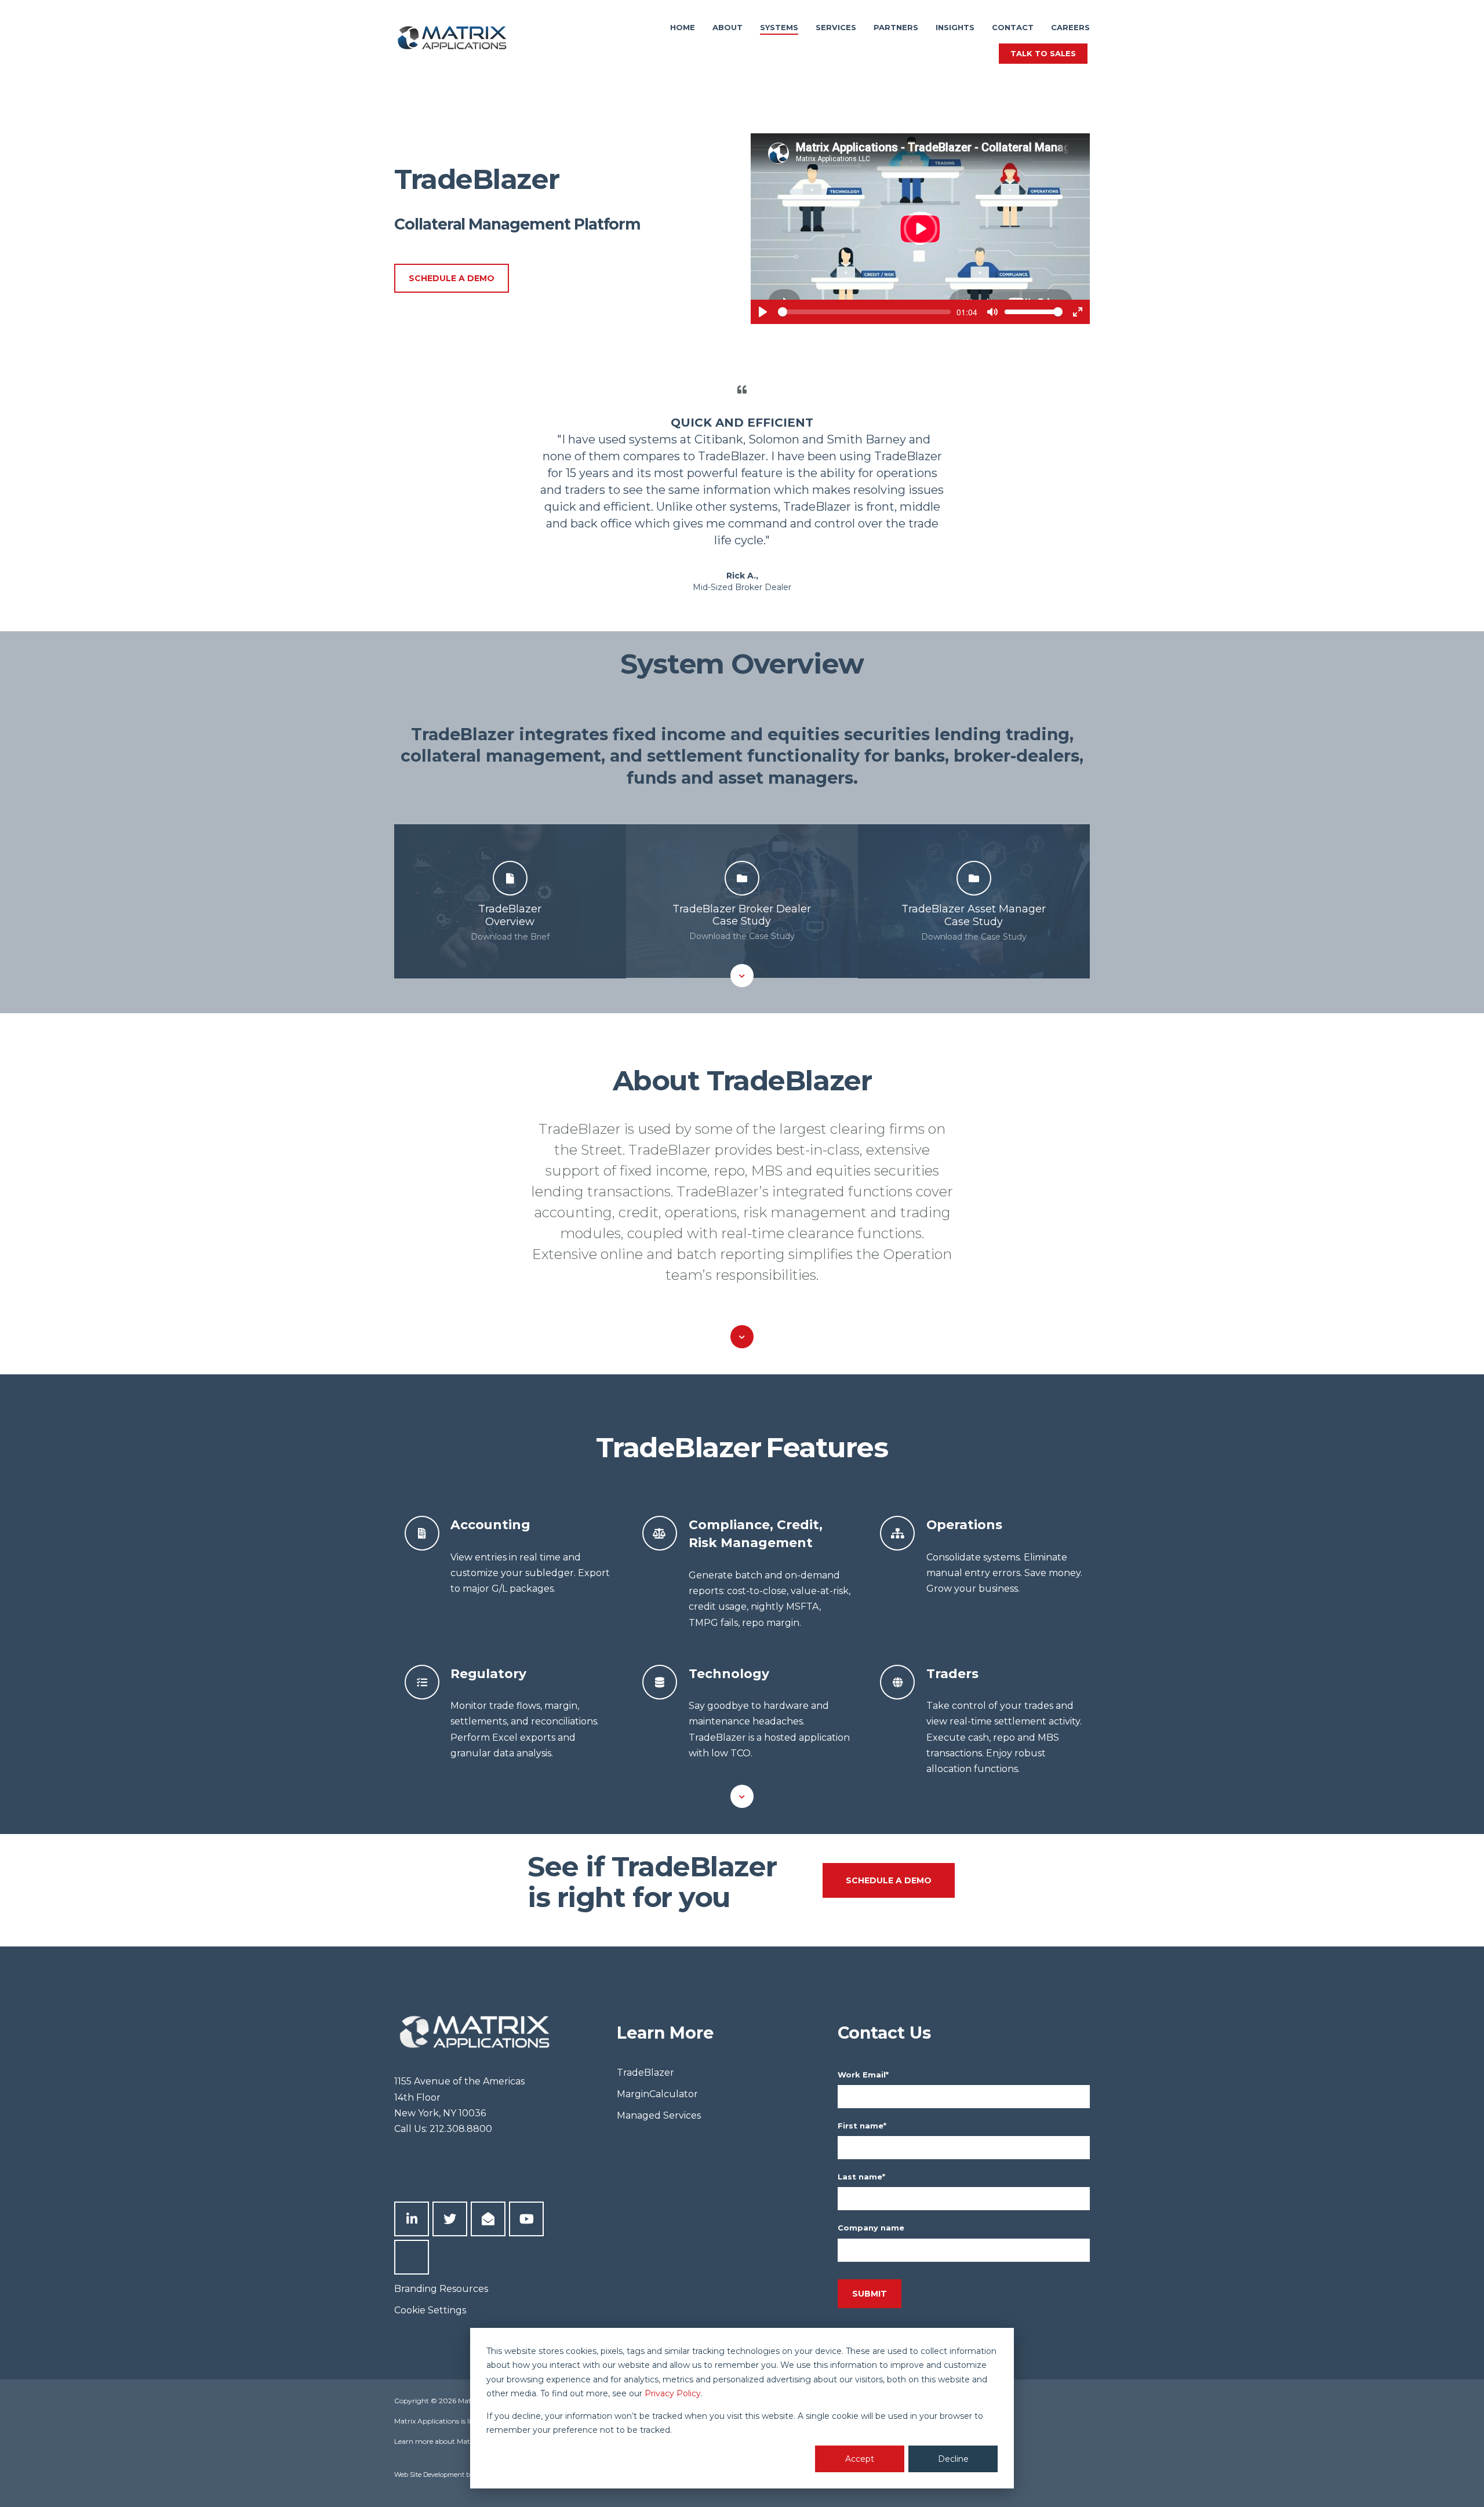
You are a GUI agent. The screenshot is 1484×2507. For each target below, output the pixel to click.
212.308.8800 (461, 2129)
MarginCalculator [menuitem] (657, 2094)
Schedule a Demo (452, 278)
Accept (860, 2459)
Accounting (490, 1524)
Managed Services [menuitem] (659, 2115)
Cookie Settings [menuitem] (430, 2310)
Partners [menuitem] (896, 27)
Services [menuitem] (836, 27)
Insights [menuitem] (955, 27)
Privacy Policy (673, 2393)
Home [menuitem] (683, 27)
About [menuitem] (728, 27)
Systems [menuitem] (779, 27)
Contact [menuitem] (1013, 27)
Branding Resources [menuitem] (441, 2289)
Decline (953, 2459)
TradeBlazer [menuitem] (645, 2073)
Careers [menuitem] (1070, 27)
